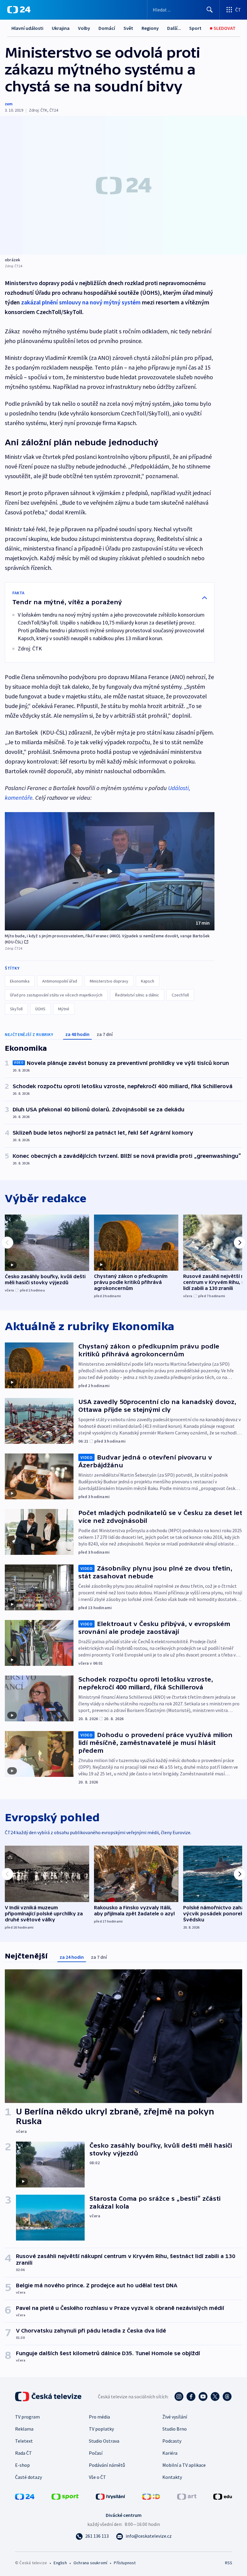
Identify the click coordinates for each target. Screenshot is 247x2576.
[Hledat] (210, 10)
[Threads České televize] (227, 2397)
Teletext (24, 2441)
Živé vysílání (175, 2417)
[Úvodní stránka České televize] (49, 2397)
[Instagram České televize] (179, 2397)
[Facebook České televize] (191, 2397)
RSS (228, 2563)
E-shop (22, 2465)
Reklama (24, 2429)
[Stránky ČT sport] (65, 2496)
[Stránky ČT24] (25, 2496)
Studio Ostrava (104, 2441)
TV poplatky (101, 2429)
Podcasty (172, 2441)
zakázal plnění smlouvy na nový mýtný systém (81, 302)
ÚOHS (40, 1009)
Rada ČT (23, 2453)
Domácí (107, 28)
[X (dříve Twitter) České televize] (215, 2397)
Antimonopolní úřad (60, 981)
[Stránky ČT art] (187, 2496)
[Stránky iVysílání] (111, 2496)
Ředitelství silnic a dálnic (137, 995)
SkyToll (16, 1009)
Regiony (150, 28)
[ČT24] (19, 10)
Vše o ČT (97, 2477)
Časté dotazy (28, 2477)
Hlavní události (27, 28)
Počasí (96, 2453)
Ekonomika (20, 981)
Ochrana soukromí (90, 2563)
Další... (174, 28)
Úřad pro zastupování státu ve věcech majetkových (56, 995)
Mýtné (64, 1009)
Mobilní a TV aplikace (184, 2465)
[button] (110, 871)
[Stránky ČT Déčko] (151, 2496)
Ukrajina (61, 28)
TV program (27, 2417)
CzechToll (180, 995)
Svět (128, 28)
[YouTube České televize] (203, 2397)
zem (9, 104)
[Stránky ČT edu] (223, 2496)
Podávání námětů (107, 2465)
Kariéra (170, 2453)
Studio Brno (175, 2429)
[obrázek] (123, 185)
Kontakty (172, 2477)
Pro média (99, 2417)
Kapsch (148, 981)
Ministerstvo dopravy (109, 981)
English (60, 2563)
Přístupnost (125, 2563)
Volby (84, 28)
